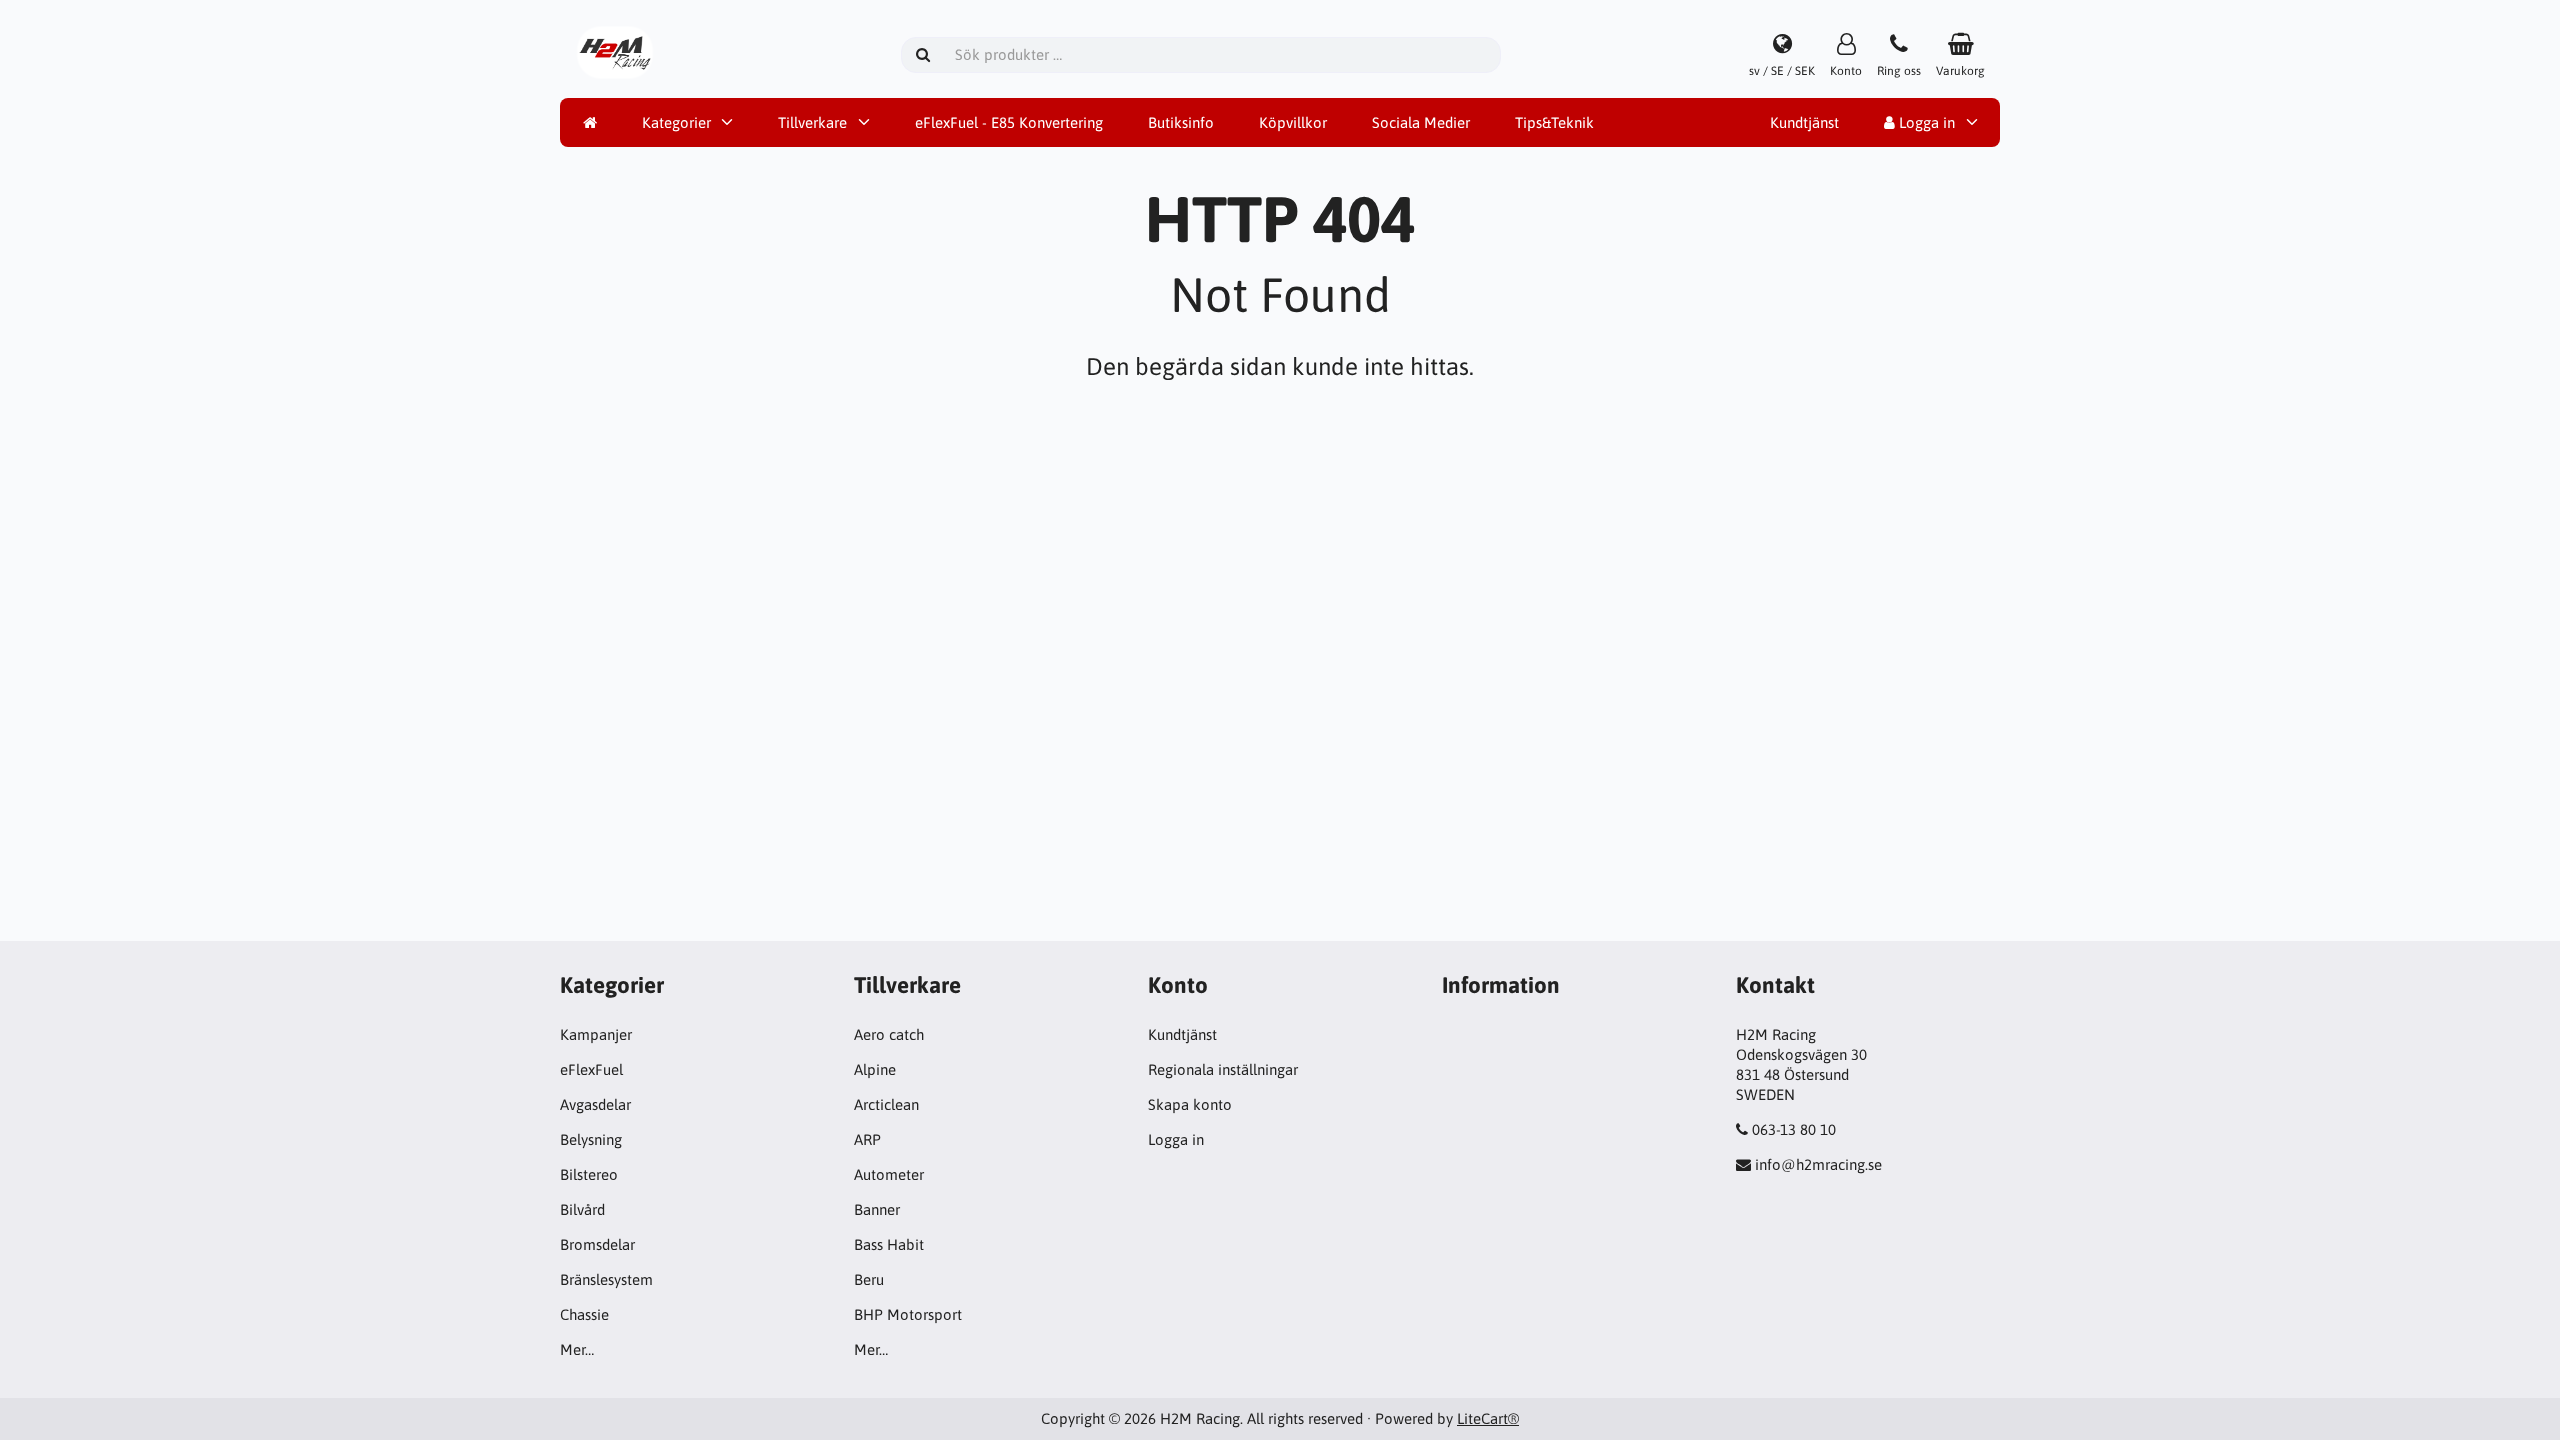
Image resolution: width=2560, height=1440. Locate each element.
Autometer (889, 1174)
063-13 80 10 (1794, 1129)
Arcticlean (886, 1104)
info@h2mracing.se (1818, 1164)
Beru (869, 1279)
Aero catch (889, 1034)
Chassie (584, 1314)
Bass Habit (889, 1244)
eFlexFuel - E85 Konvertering (1009, 122)
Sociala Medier (1421, 122)
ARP (867, 1139)
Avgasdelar (595, 1104)
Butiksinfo (1181, 122)
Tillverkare (812, 122)
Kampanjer (596, 1034)
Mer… (577, 1349)
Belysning (591, 1139)
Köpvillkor (1293, 122)
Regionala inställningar (1223, 1069)
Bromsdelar (597, 1244)
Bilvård (582, 1209)
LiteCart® (1488, 1418)
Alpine (875, 1069)
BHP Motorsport (908, 1314)
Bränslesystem (606, 1279)
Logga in (1925, 122)
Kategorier (676, 122)
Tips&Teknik (1554, 122)
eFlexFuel (591, 1069)
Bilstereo (589, 1174)
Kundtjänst (1804, 122)
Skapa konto (1190, 1104)
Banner (877, 1209)
